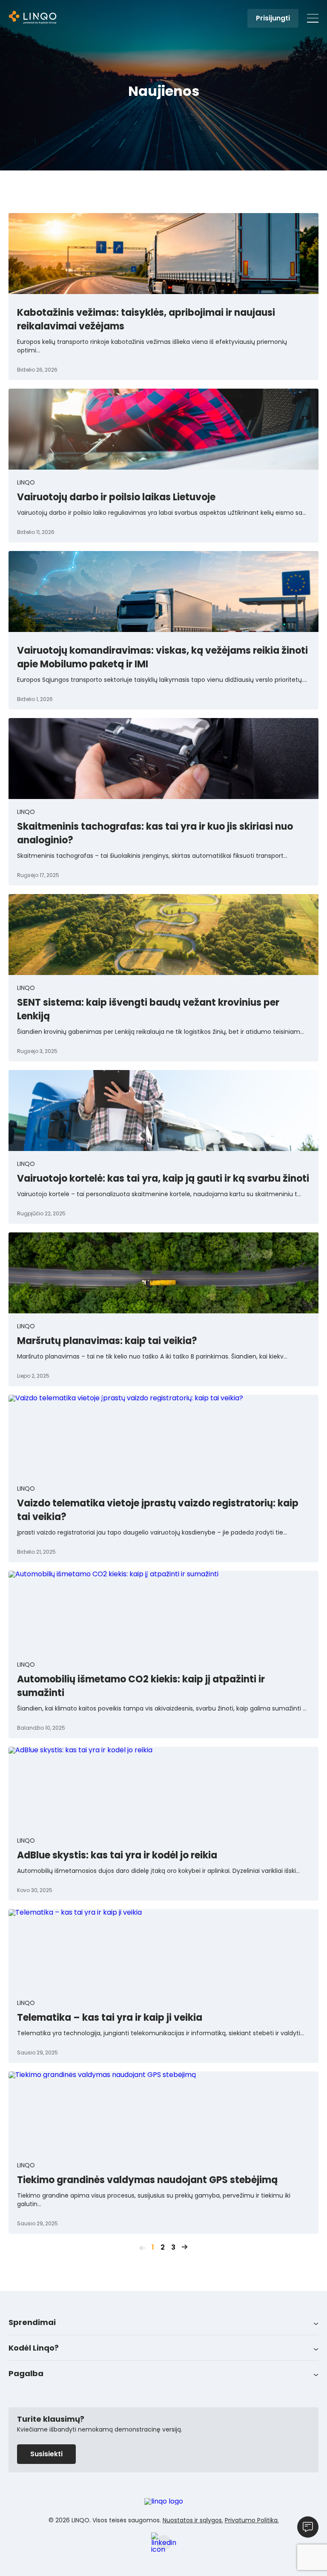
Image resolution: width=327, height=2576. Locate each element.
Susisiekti (46, 2454)
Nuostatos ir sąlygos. (193, 2520)
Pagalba (26, 2373)
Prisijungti (273, 18)
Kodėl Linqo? (34, 2348)
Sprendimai (32, 2322)
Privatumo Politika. (252, 2520)
